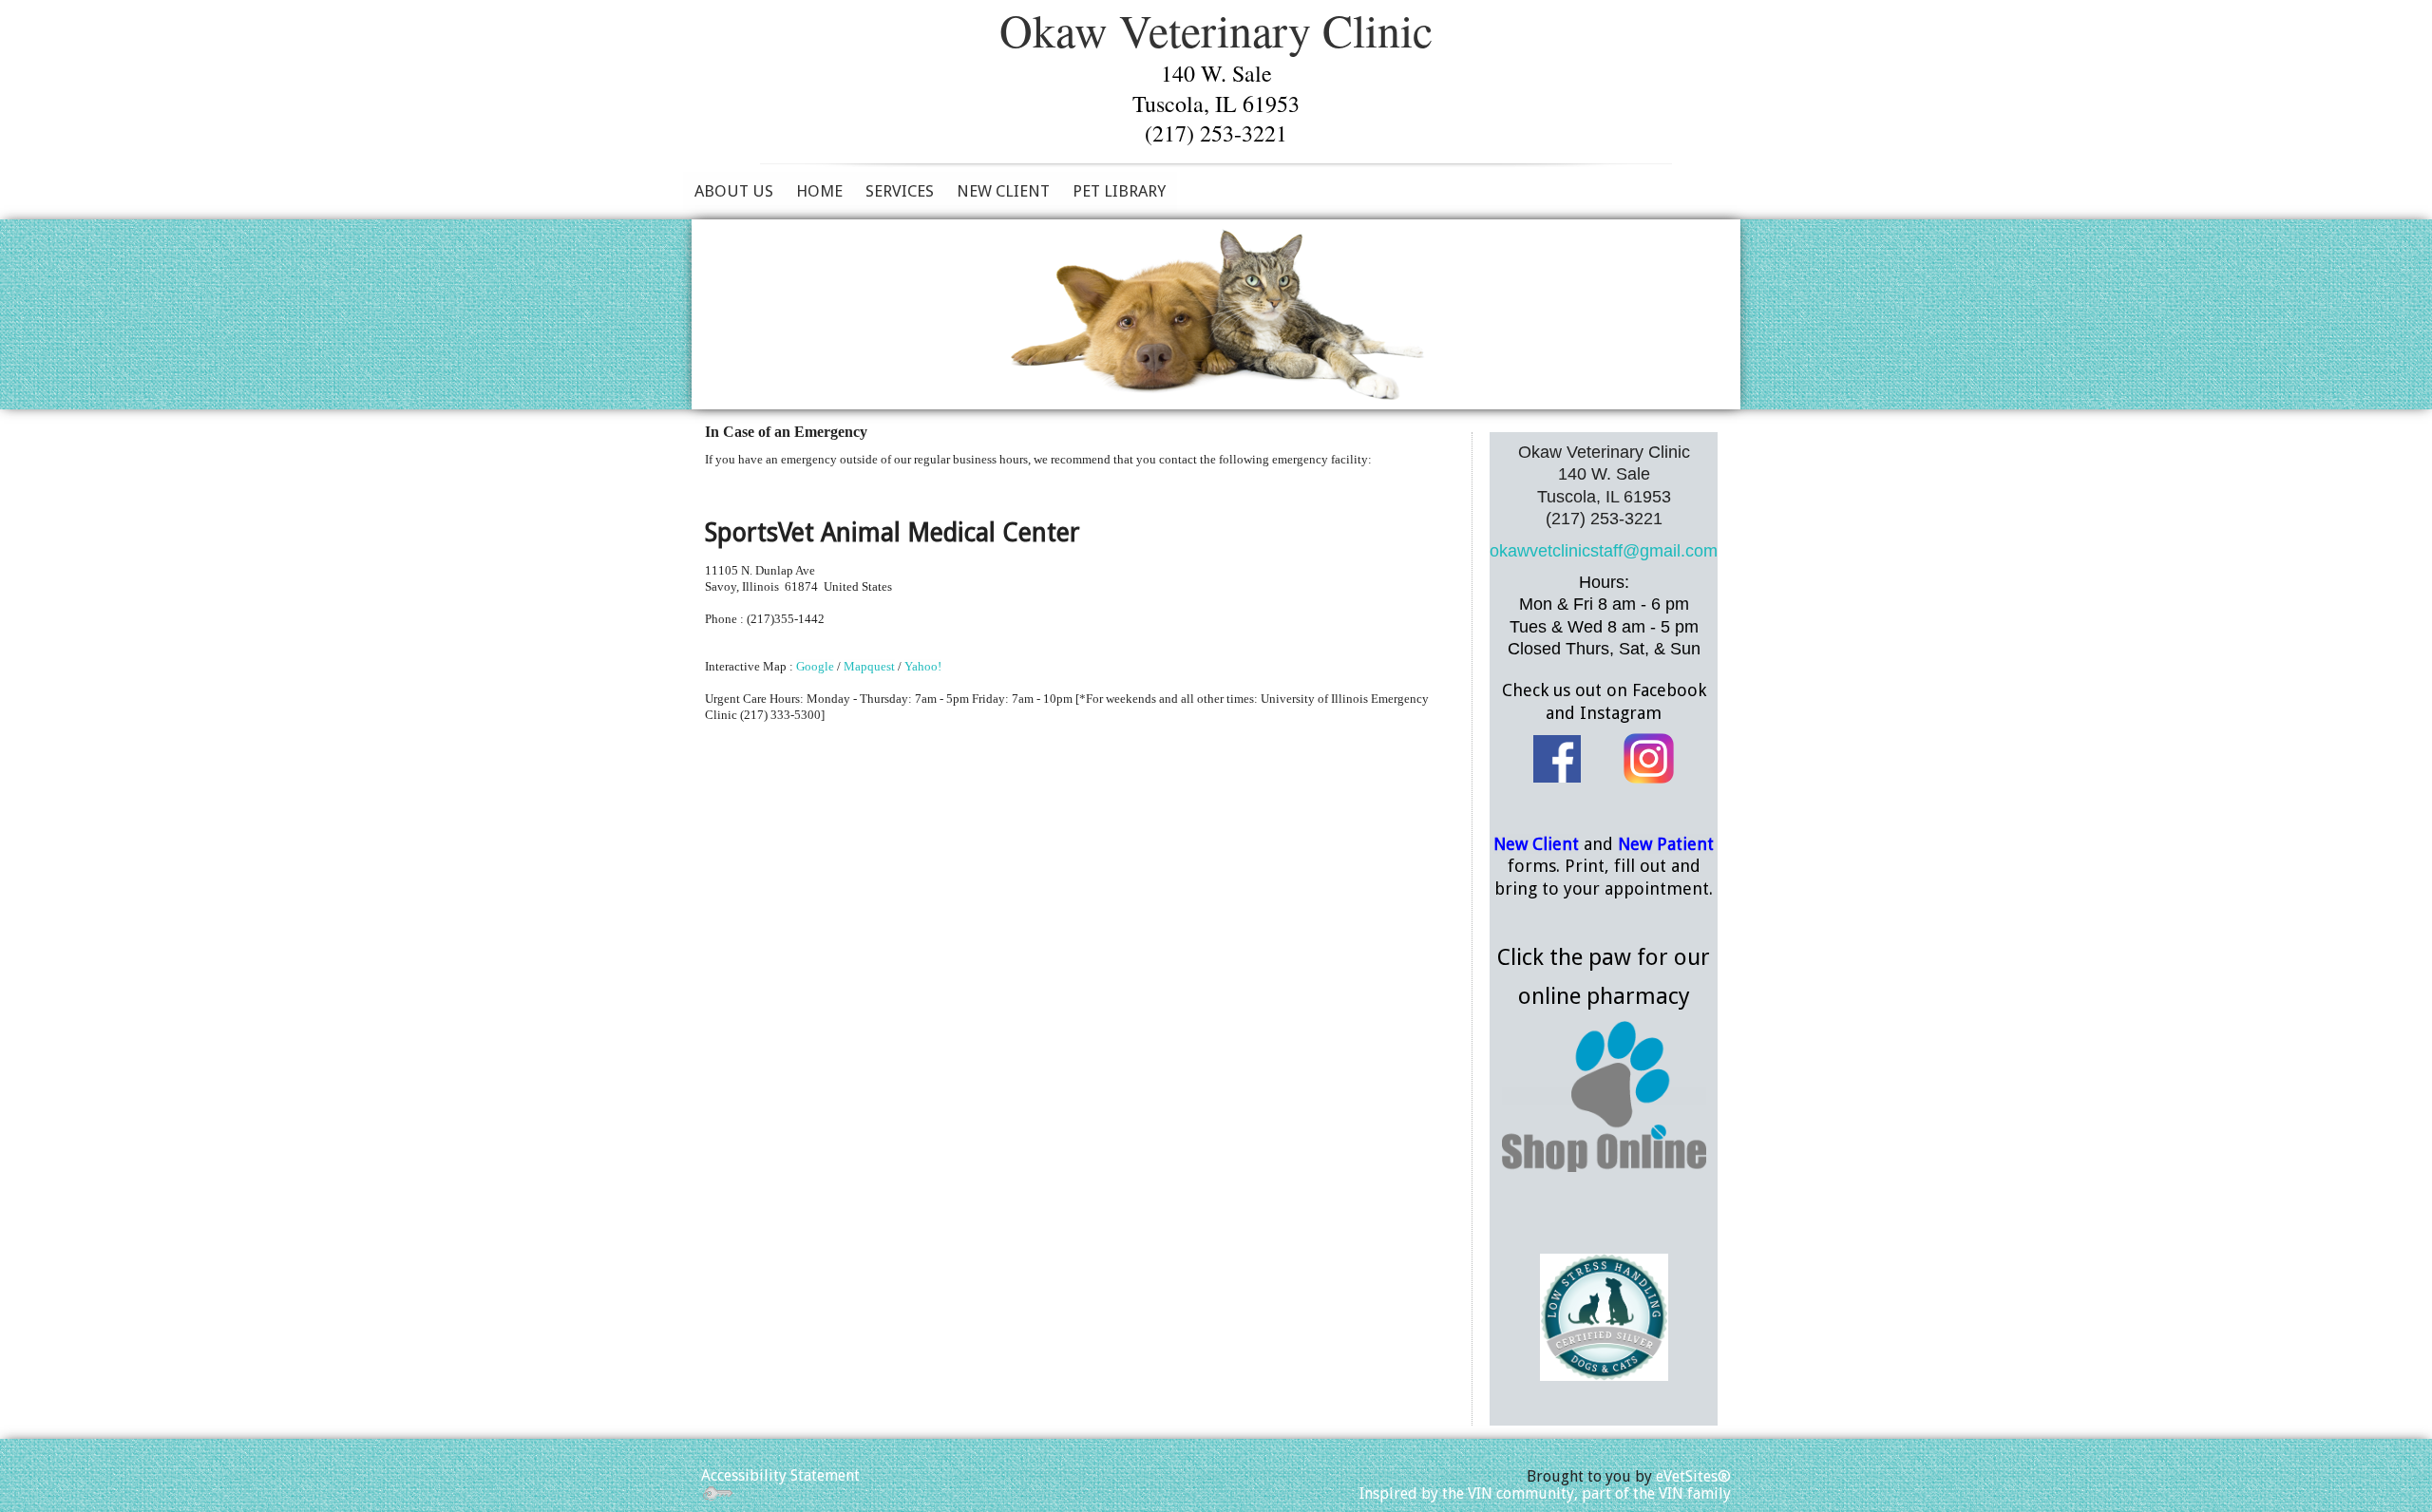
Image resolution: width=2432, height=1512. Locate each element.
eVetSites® (1693, 1476)
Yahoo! (923, 666)
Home (819, 191)
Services (900, 191)
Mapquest (869, 666)
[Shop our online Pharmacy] (1604, 1096)
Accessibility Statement (780, 1475)
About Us (734, 191)
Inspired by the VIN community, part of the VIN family (1545, 1493)
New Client (1003, 191)
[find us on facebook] (1557, 757)
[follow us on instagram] (1649, 757)
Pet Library (1119, 191)
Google (815, 666)
